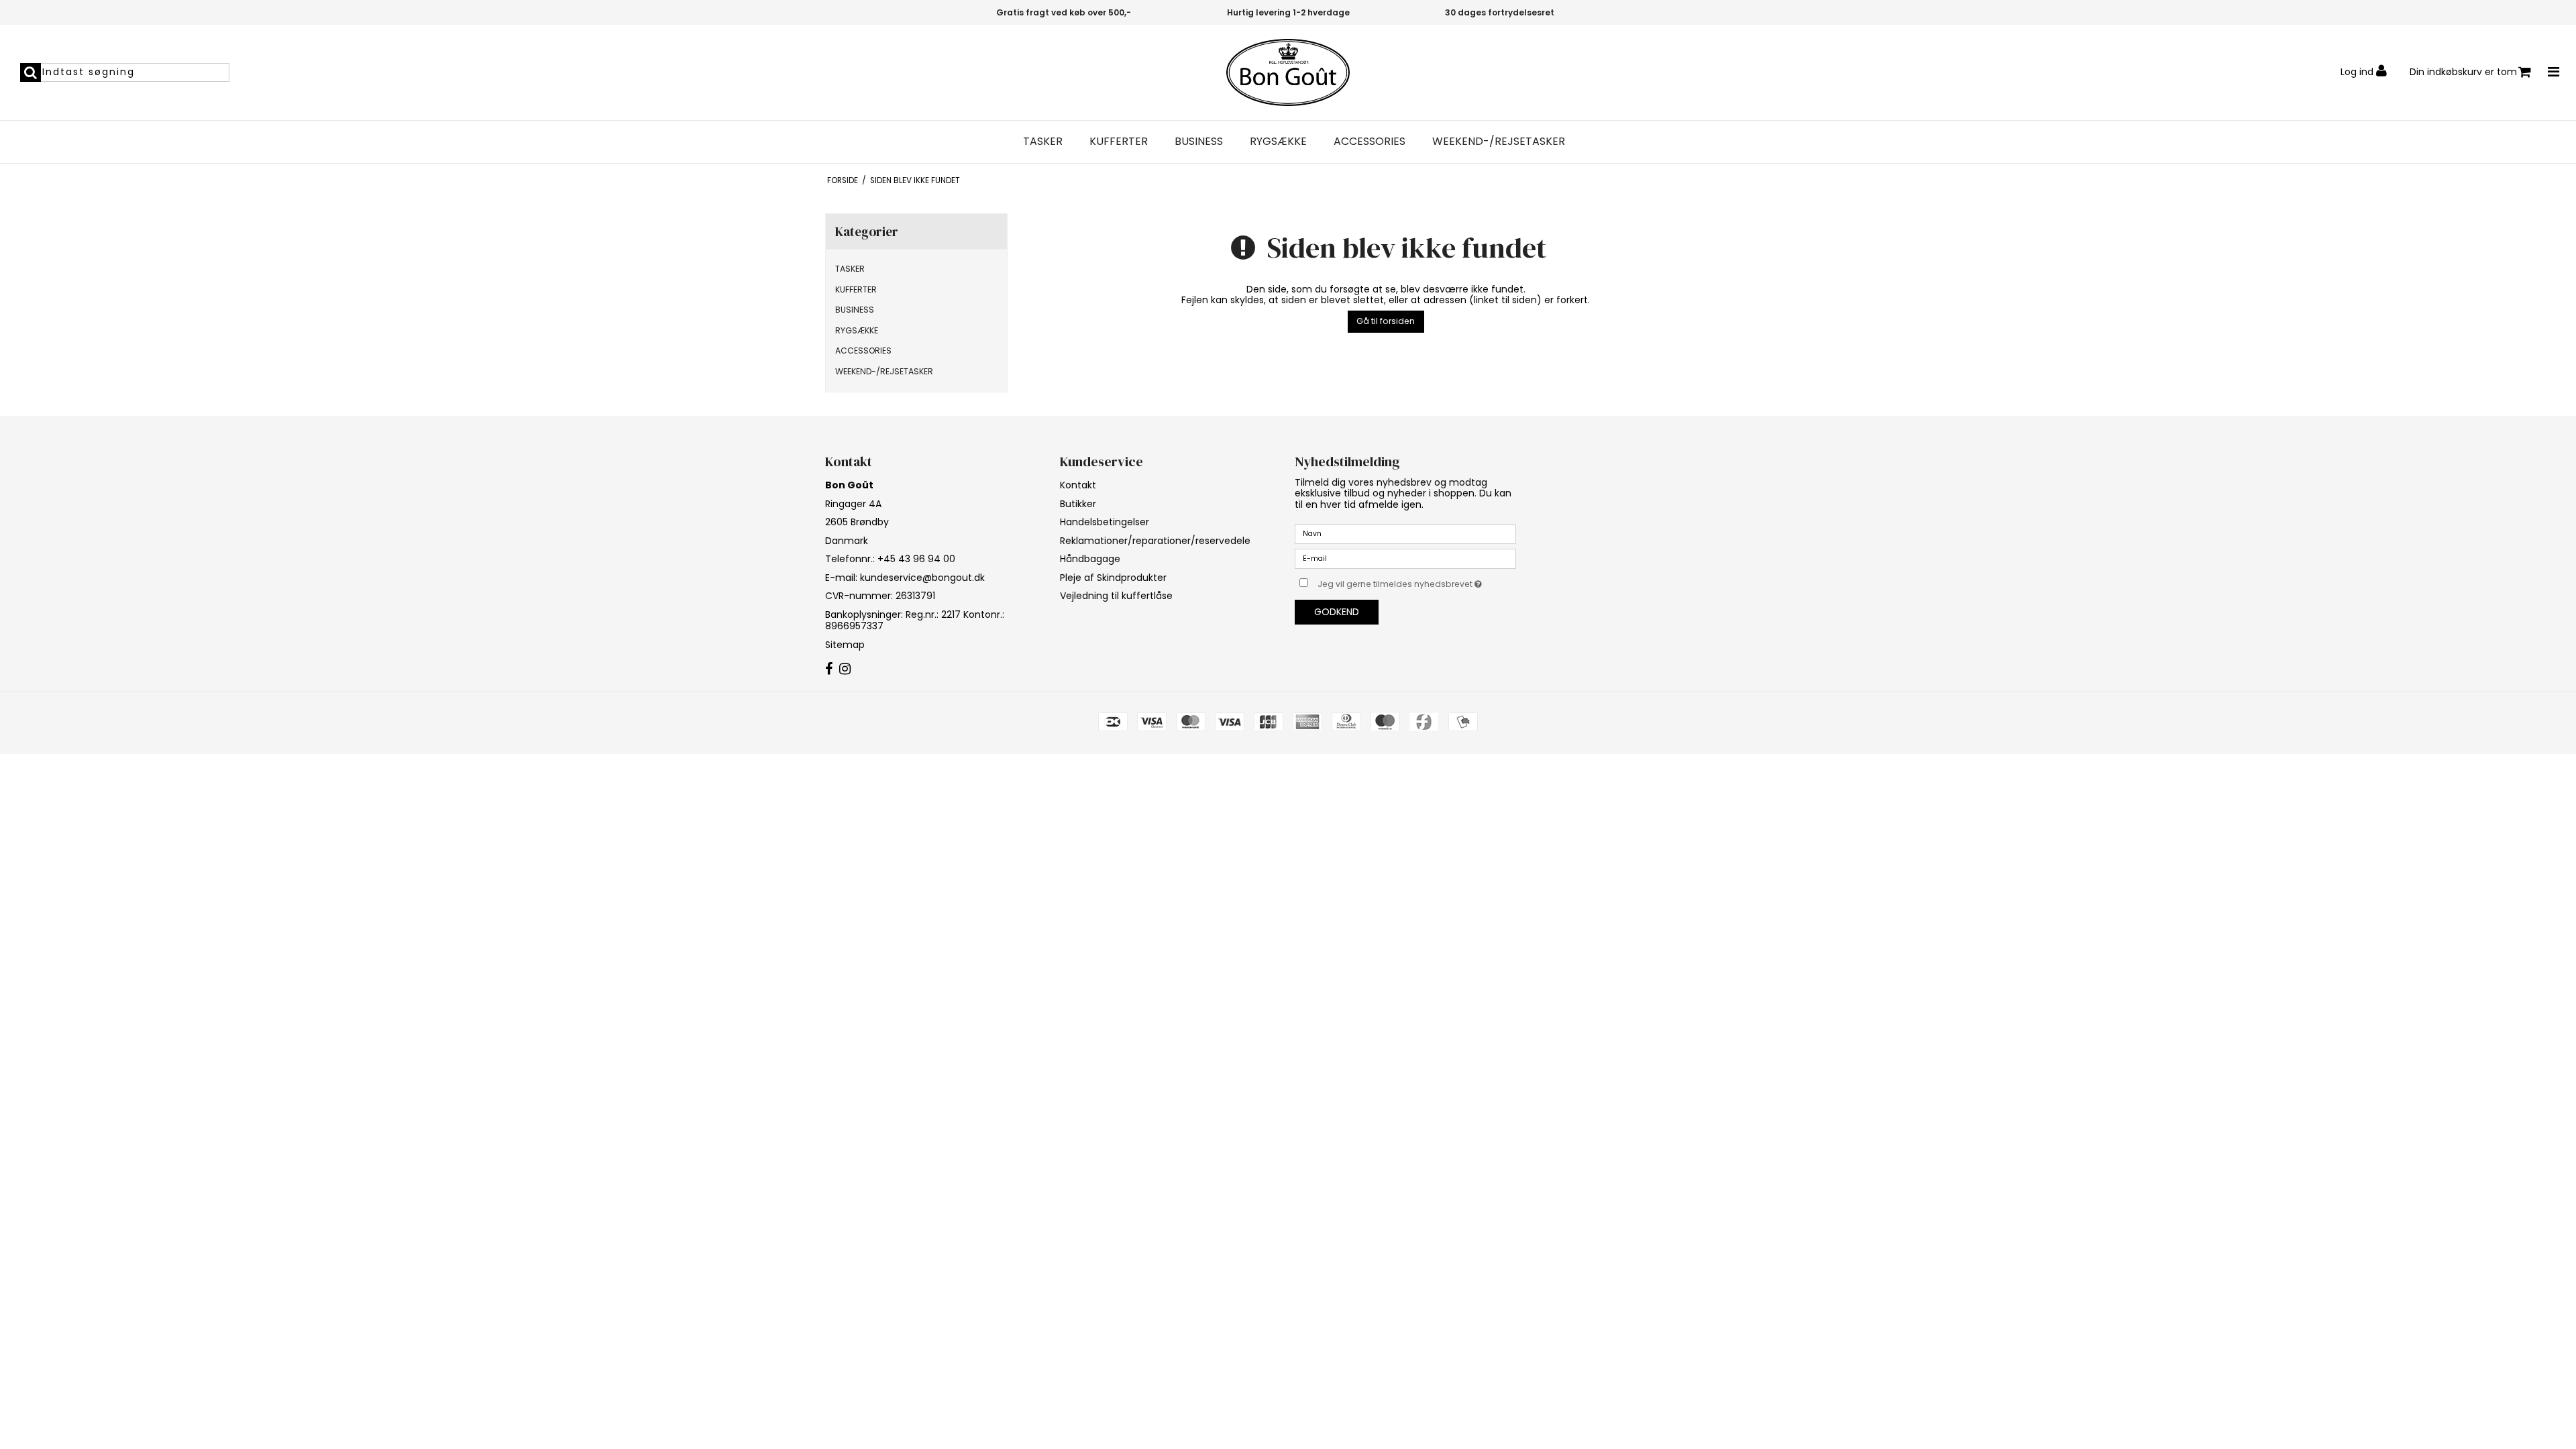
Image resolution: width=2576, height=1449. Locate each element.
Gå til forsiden (1386, 321)
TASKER (1043, 142)
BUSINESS (1199, 142)
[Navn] (1405, 533)
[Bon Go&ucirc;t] (1288, 72)
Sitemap (845, 645)
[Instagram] (845, 669)
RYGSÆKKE (1278, 142)
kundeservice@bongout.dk (922, 578)
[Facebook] (829, 669)
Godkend (1337, 612)
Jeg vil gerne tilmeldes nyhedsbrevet (1417, 582)
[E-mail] (1405, 558)
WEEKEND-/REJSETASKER (1499, 142)
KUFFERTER (1119, 142)
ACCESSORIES (1370, 142)
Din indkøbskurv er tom (2463, 72)
